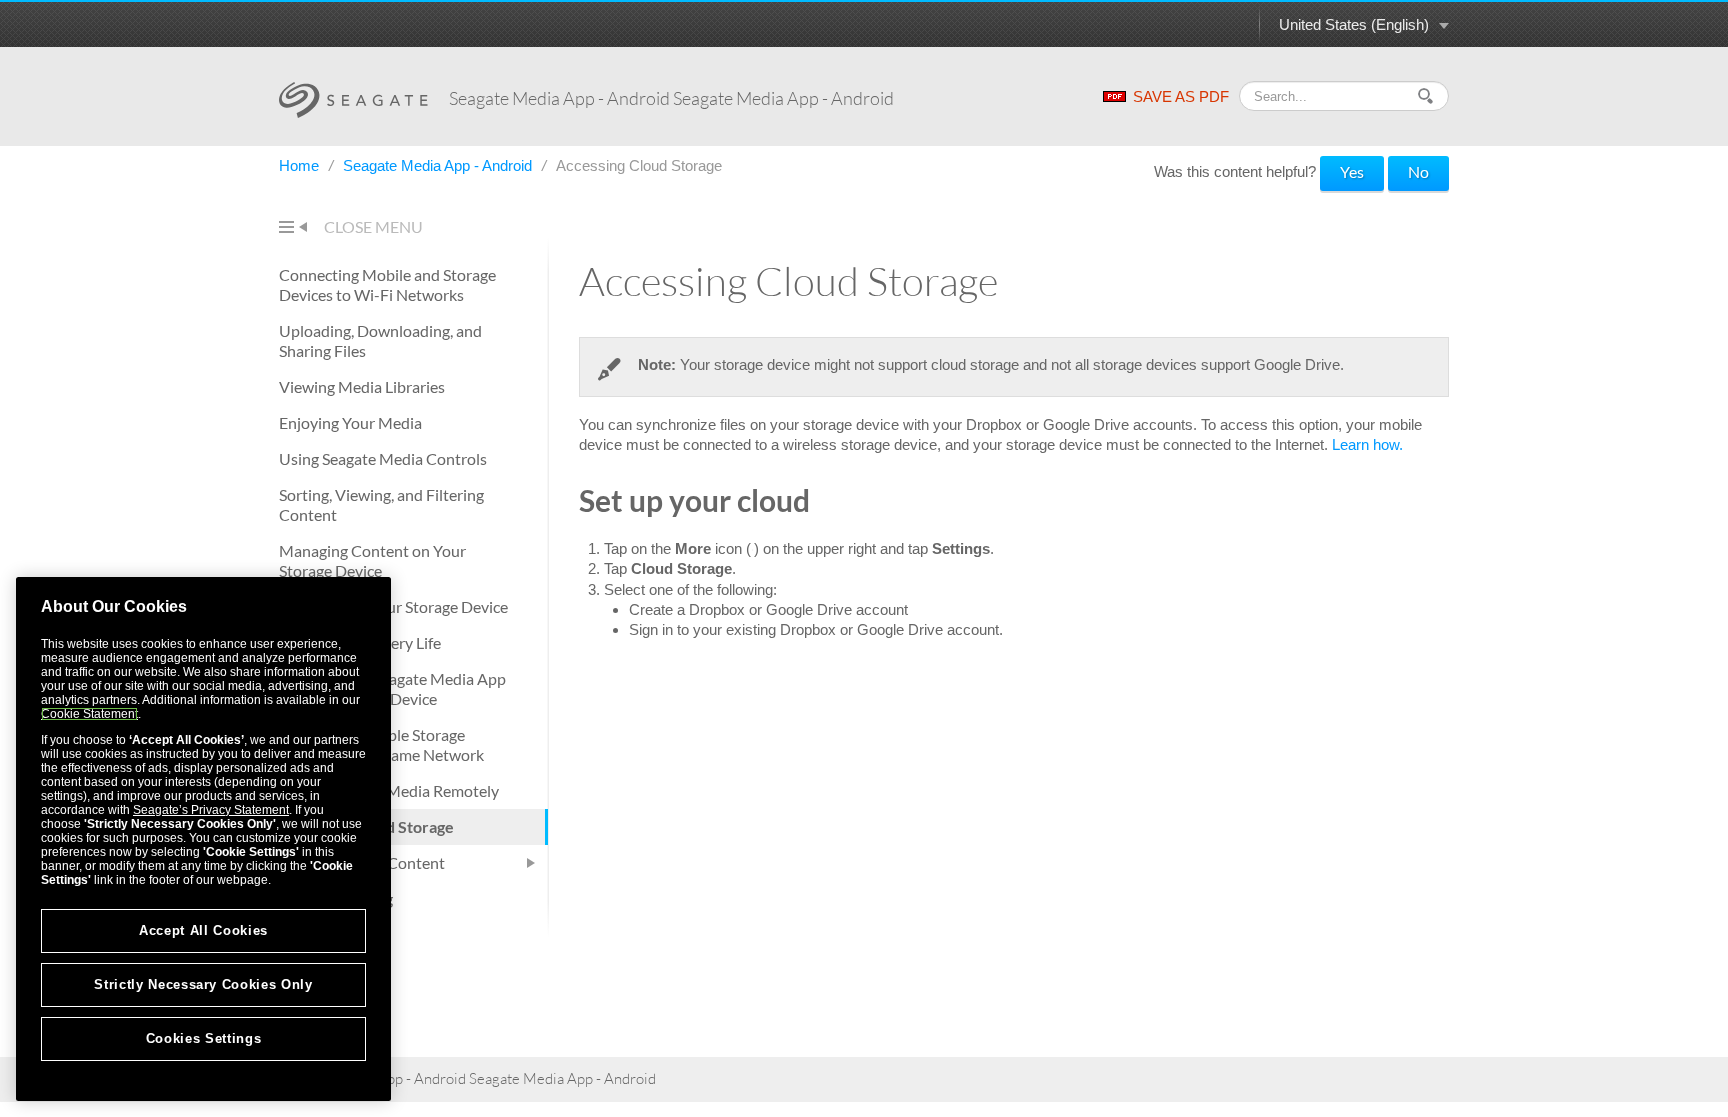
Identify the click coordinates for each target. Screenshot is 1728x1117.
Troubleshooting (336, 898)
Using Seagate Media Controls (383, 458)
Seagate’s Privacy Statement (211, 810)
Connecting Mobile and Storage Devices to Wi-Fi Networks (387, 284)
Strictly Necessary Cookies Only (203, 984)
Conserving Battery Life (360, 642)
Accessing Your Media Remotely (389, 790)
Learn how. (1367, 444)
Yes (1352, 171)
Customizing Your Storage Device (393, 606)
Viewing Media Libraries (362, 386)
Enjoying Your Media (350, 422)
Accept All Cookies (203, 930)
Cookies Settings (204, 1038)
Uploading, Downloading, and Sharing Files (380, 340)
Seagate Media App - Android (439, 165)
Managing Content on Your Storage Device (372, 560)
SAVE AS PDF (1181, 96)
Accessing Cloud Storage (366, 826)
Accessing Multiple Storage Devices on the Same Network (381, 744)
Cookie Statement (89, 714)
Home (301, 165)
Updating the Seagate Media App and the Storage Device (392, 688)
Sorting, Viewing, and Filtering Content (381, 504)
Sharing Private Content (362, 862)
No (1418, 171)
